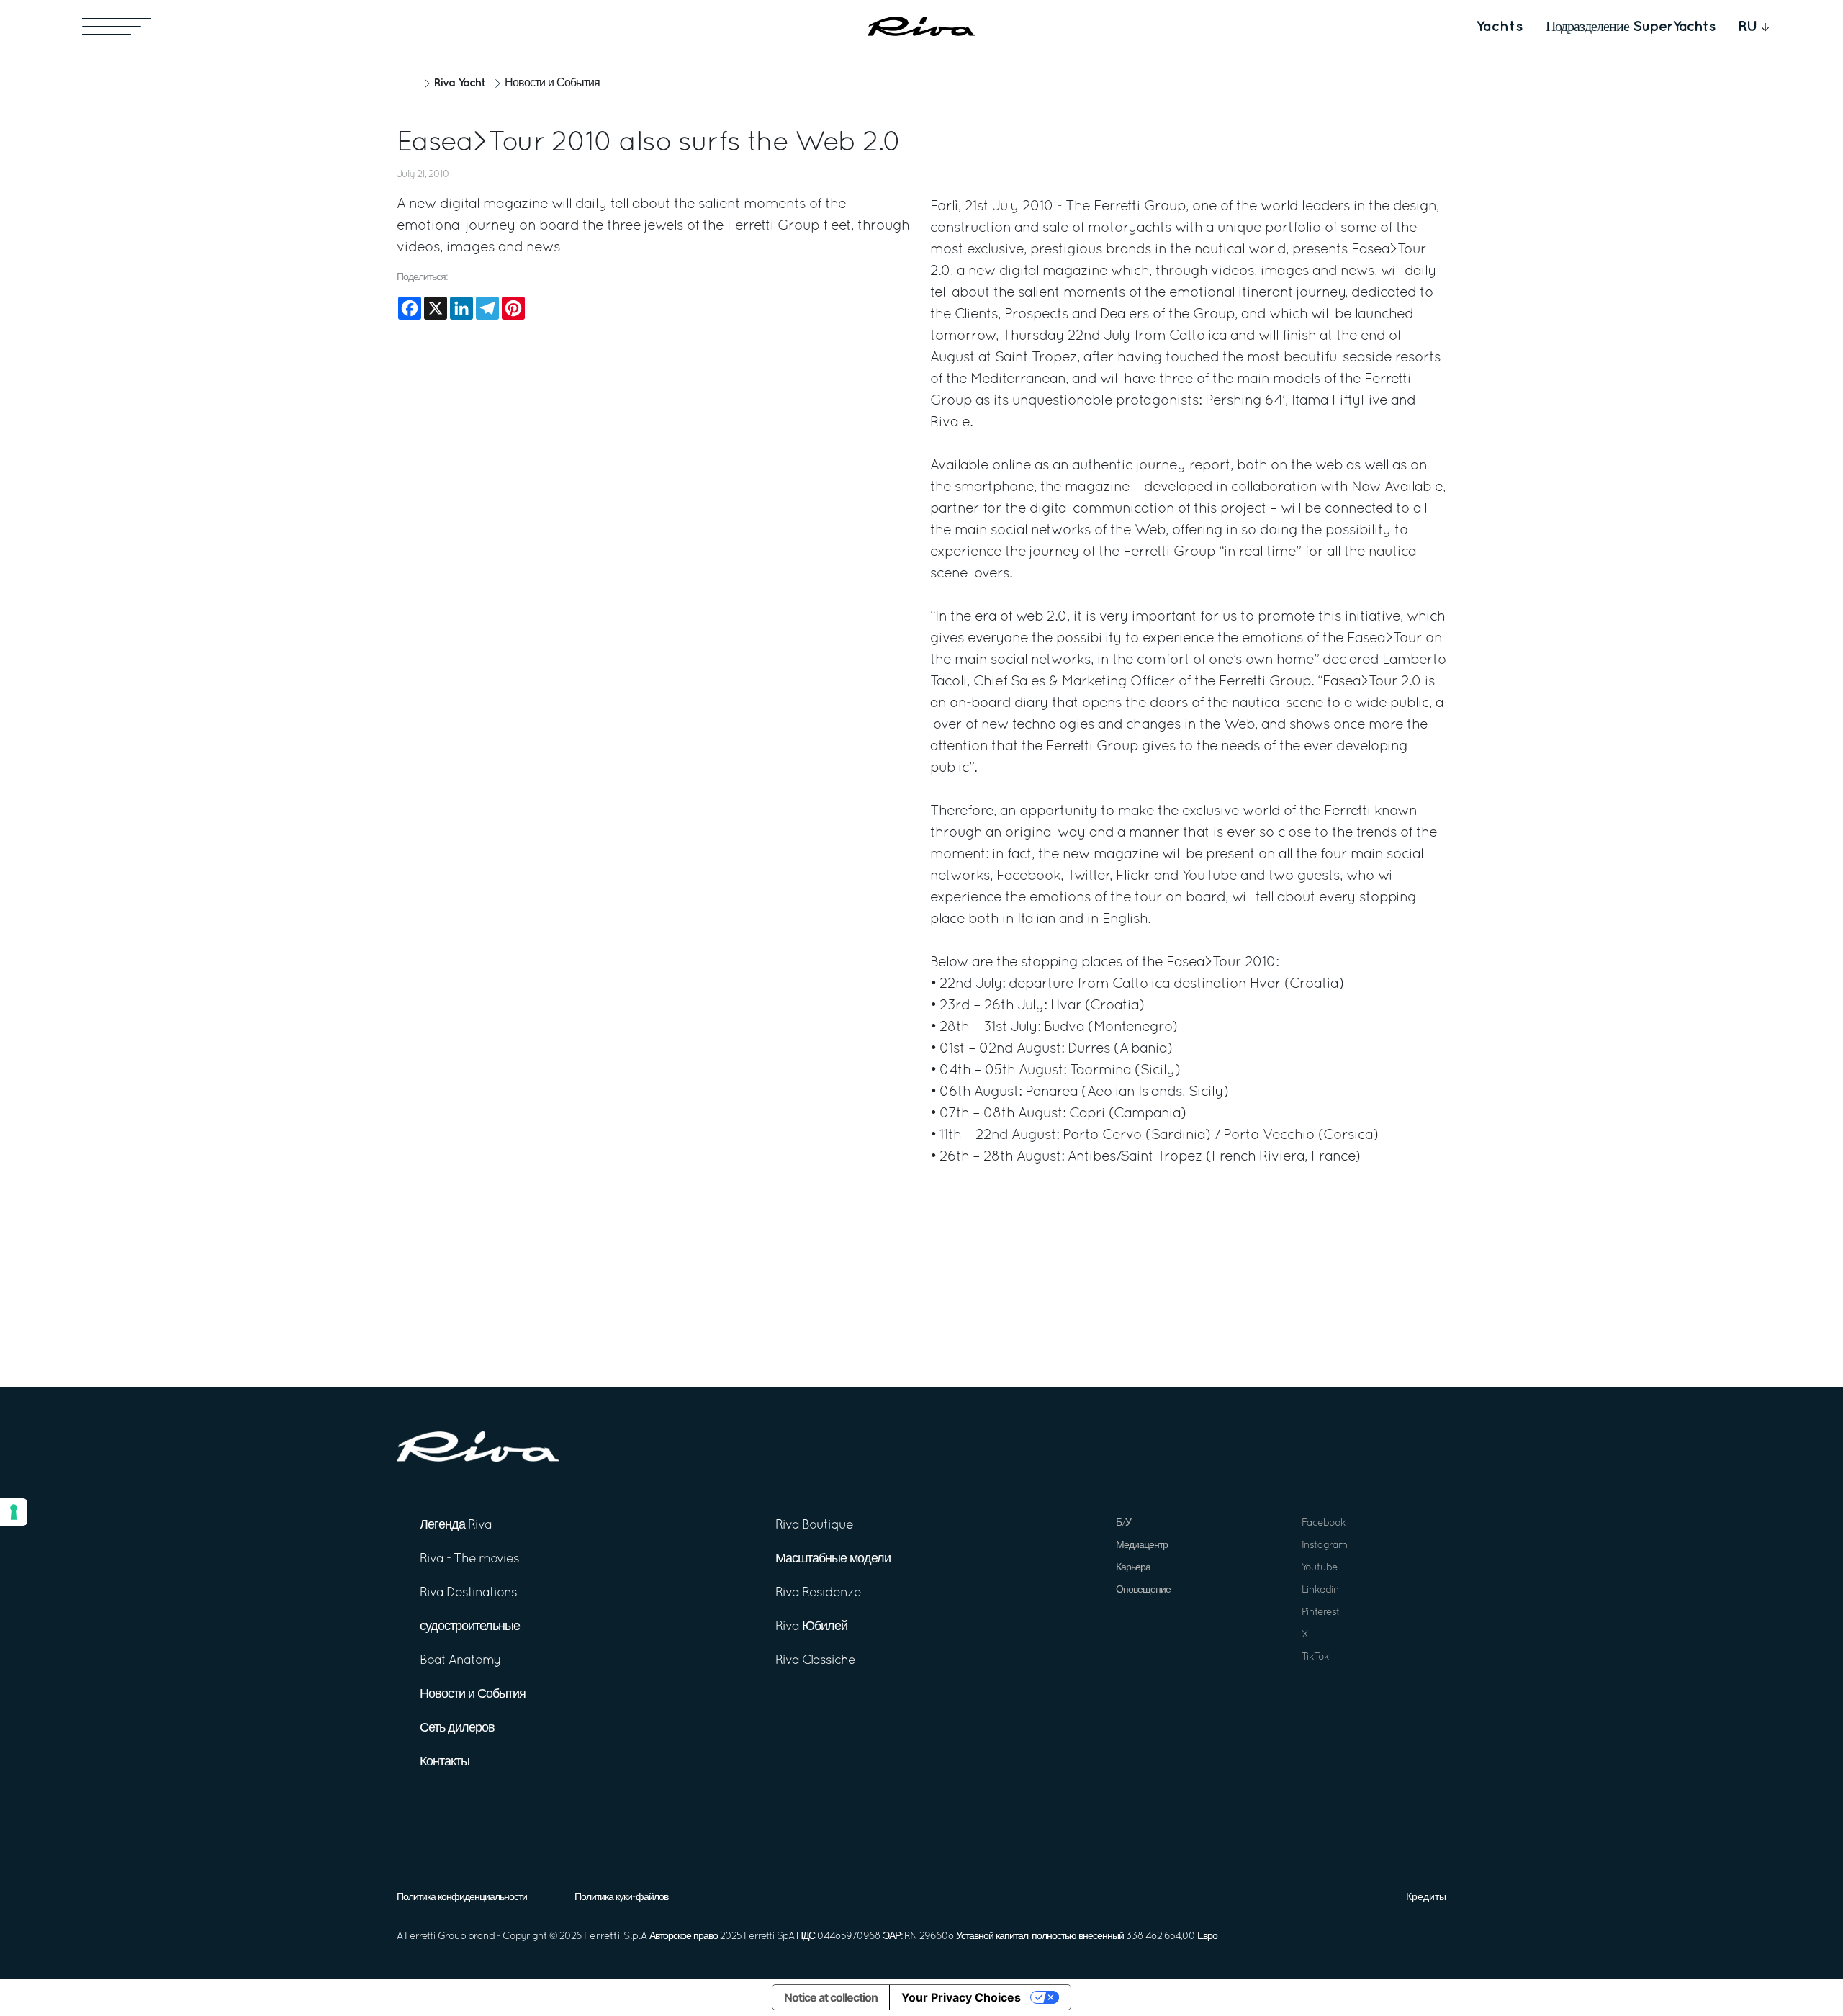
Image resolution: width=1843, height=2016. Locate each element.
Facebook (1324, 1523)
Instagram (1324, 1545)
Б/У (1123, 1523)
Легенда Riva (456, 1525)
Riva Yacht (459, 83)
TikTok (1315, 1657)
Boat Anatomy (460, 1661)
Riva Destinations (468, 1593)
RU (1748, 27)
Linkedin (1320, 1590)
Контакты (445, 1762)
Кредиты (1426, 1898)
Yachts (1499, 27)
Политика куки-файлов (621, 1898)
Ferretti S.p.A (616, 1936)
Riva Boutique (814, 1525)
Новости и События (552, 84)
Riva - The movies (469, 1559)
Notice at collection (831, 1997)
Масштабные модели (833, 1559)
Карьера (1133, 1568)
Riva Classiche (815, 1661)
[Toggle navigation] (117, 26)
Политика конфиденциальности (462, 1898)
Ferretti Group (435, 1936)
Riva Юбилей (811, 1627)
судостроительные (470, 1627)
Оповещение (1143, 1590)
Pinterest (1321, 1612)
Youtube (1320, 1568)
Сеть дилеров (457, 1728)
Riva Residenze (818, 1593)
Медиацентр (1142, 1545)
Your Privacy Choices (961, 1997)
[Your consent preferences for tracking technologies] (14, 1512)
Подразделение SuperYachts (1630, 27)
